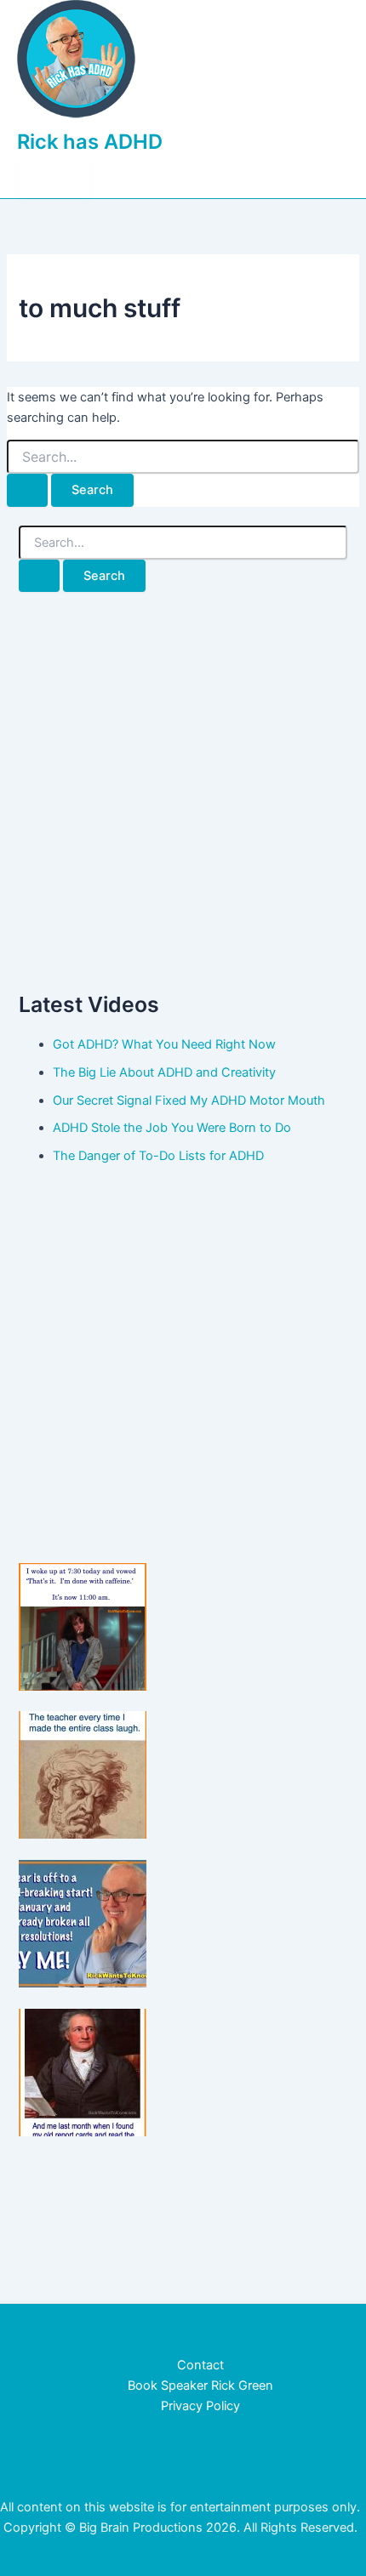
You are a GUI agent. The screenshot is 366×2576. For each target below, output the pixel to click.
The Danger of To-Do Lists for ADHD (158, 1156)
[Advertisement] (183, 791)
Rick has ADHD (90, 142)
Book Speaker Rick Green (200, 2386)
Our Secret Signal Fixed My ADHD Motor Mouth (189, 1100)
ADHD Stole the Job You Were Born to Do (172, 1128)
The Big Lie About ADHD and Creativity (164, 1072)
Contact (200, 2365)
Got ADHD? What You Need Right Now (164, 1044)
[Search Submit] (27, 490)
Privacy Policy (200, 2406)
